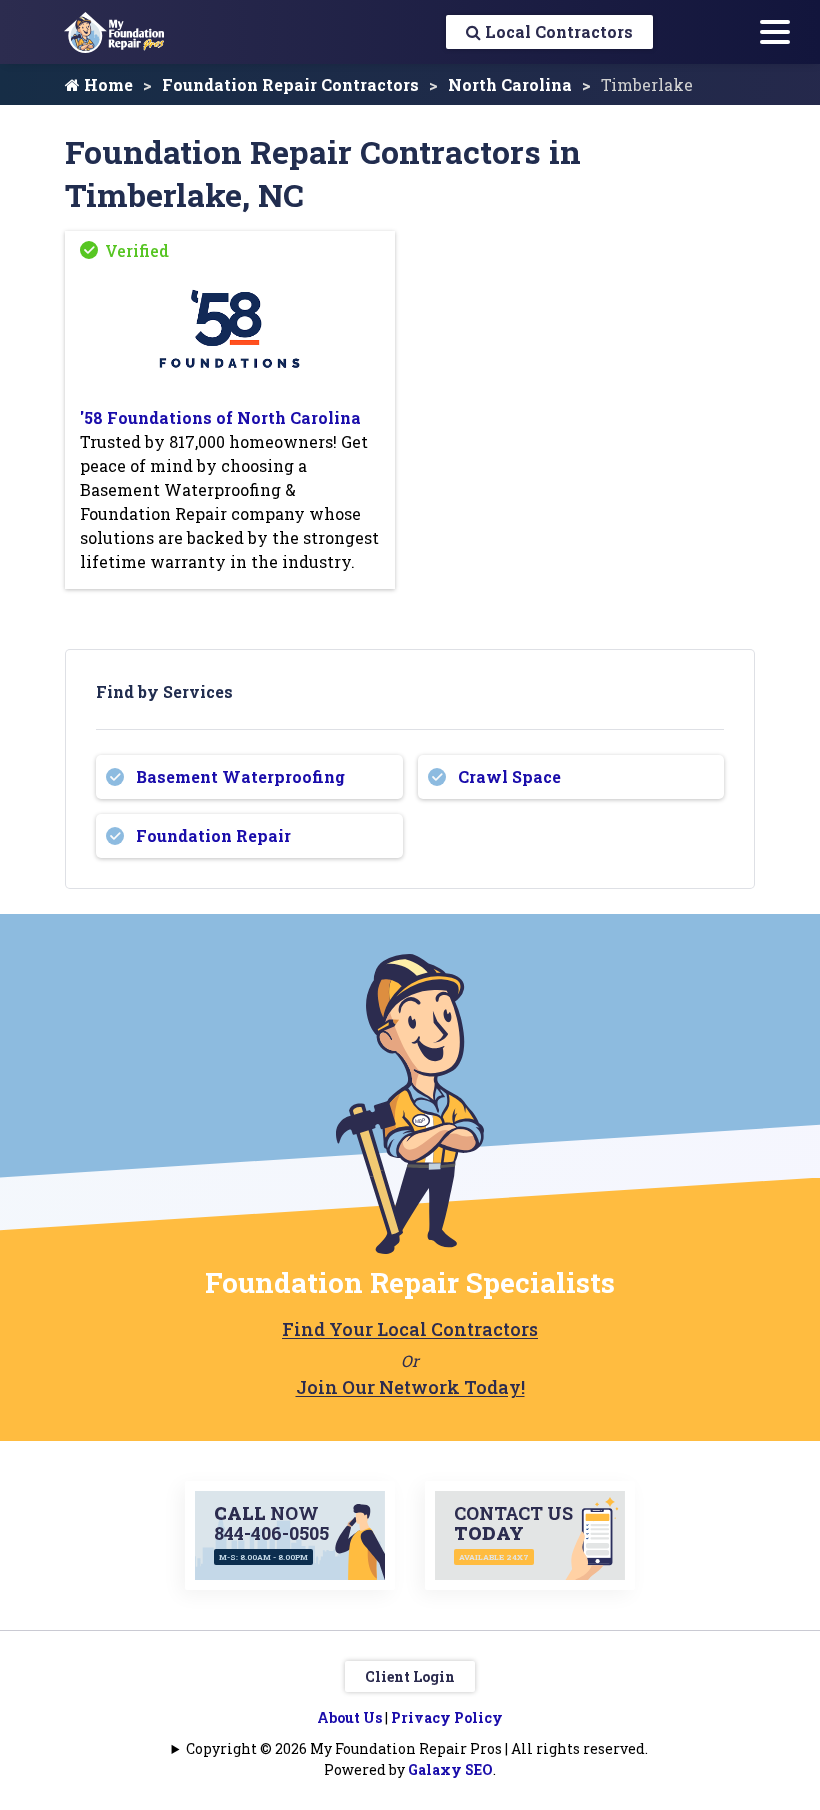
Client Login (410, 1676)
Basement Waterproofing (240, 776)
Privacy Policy (447, 1717)
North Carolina (510, 84)
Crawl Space (509, 776)
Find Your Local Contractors (410, 1329)
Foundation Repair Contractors (290, 84)
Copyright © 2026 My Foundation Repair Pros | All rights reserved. (417, 1748)
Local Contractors (557, 31)
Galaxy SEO (450, 1769)
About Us (349, 1717)
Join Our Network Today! (410, 1387)
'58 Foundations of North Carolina (220, 417)
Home (106, 84)
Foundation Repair (213, 835)
